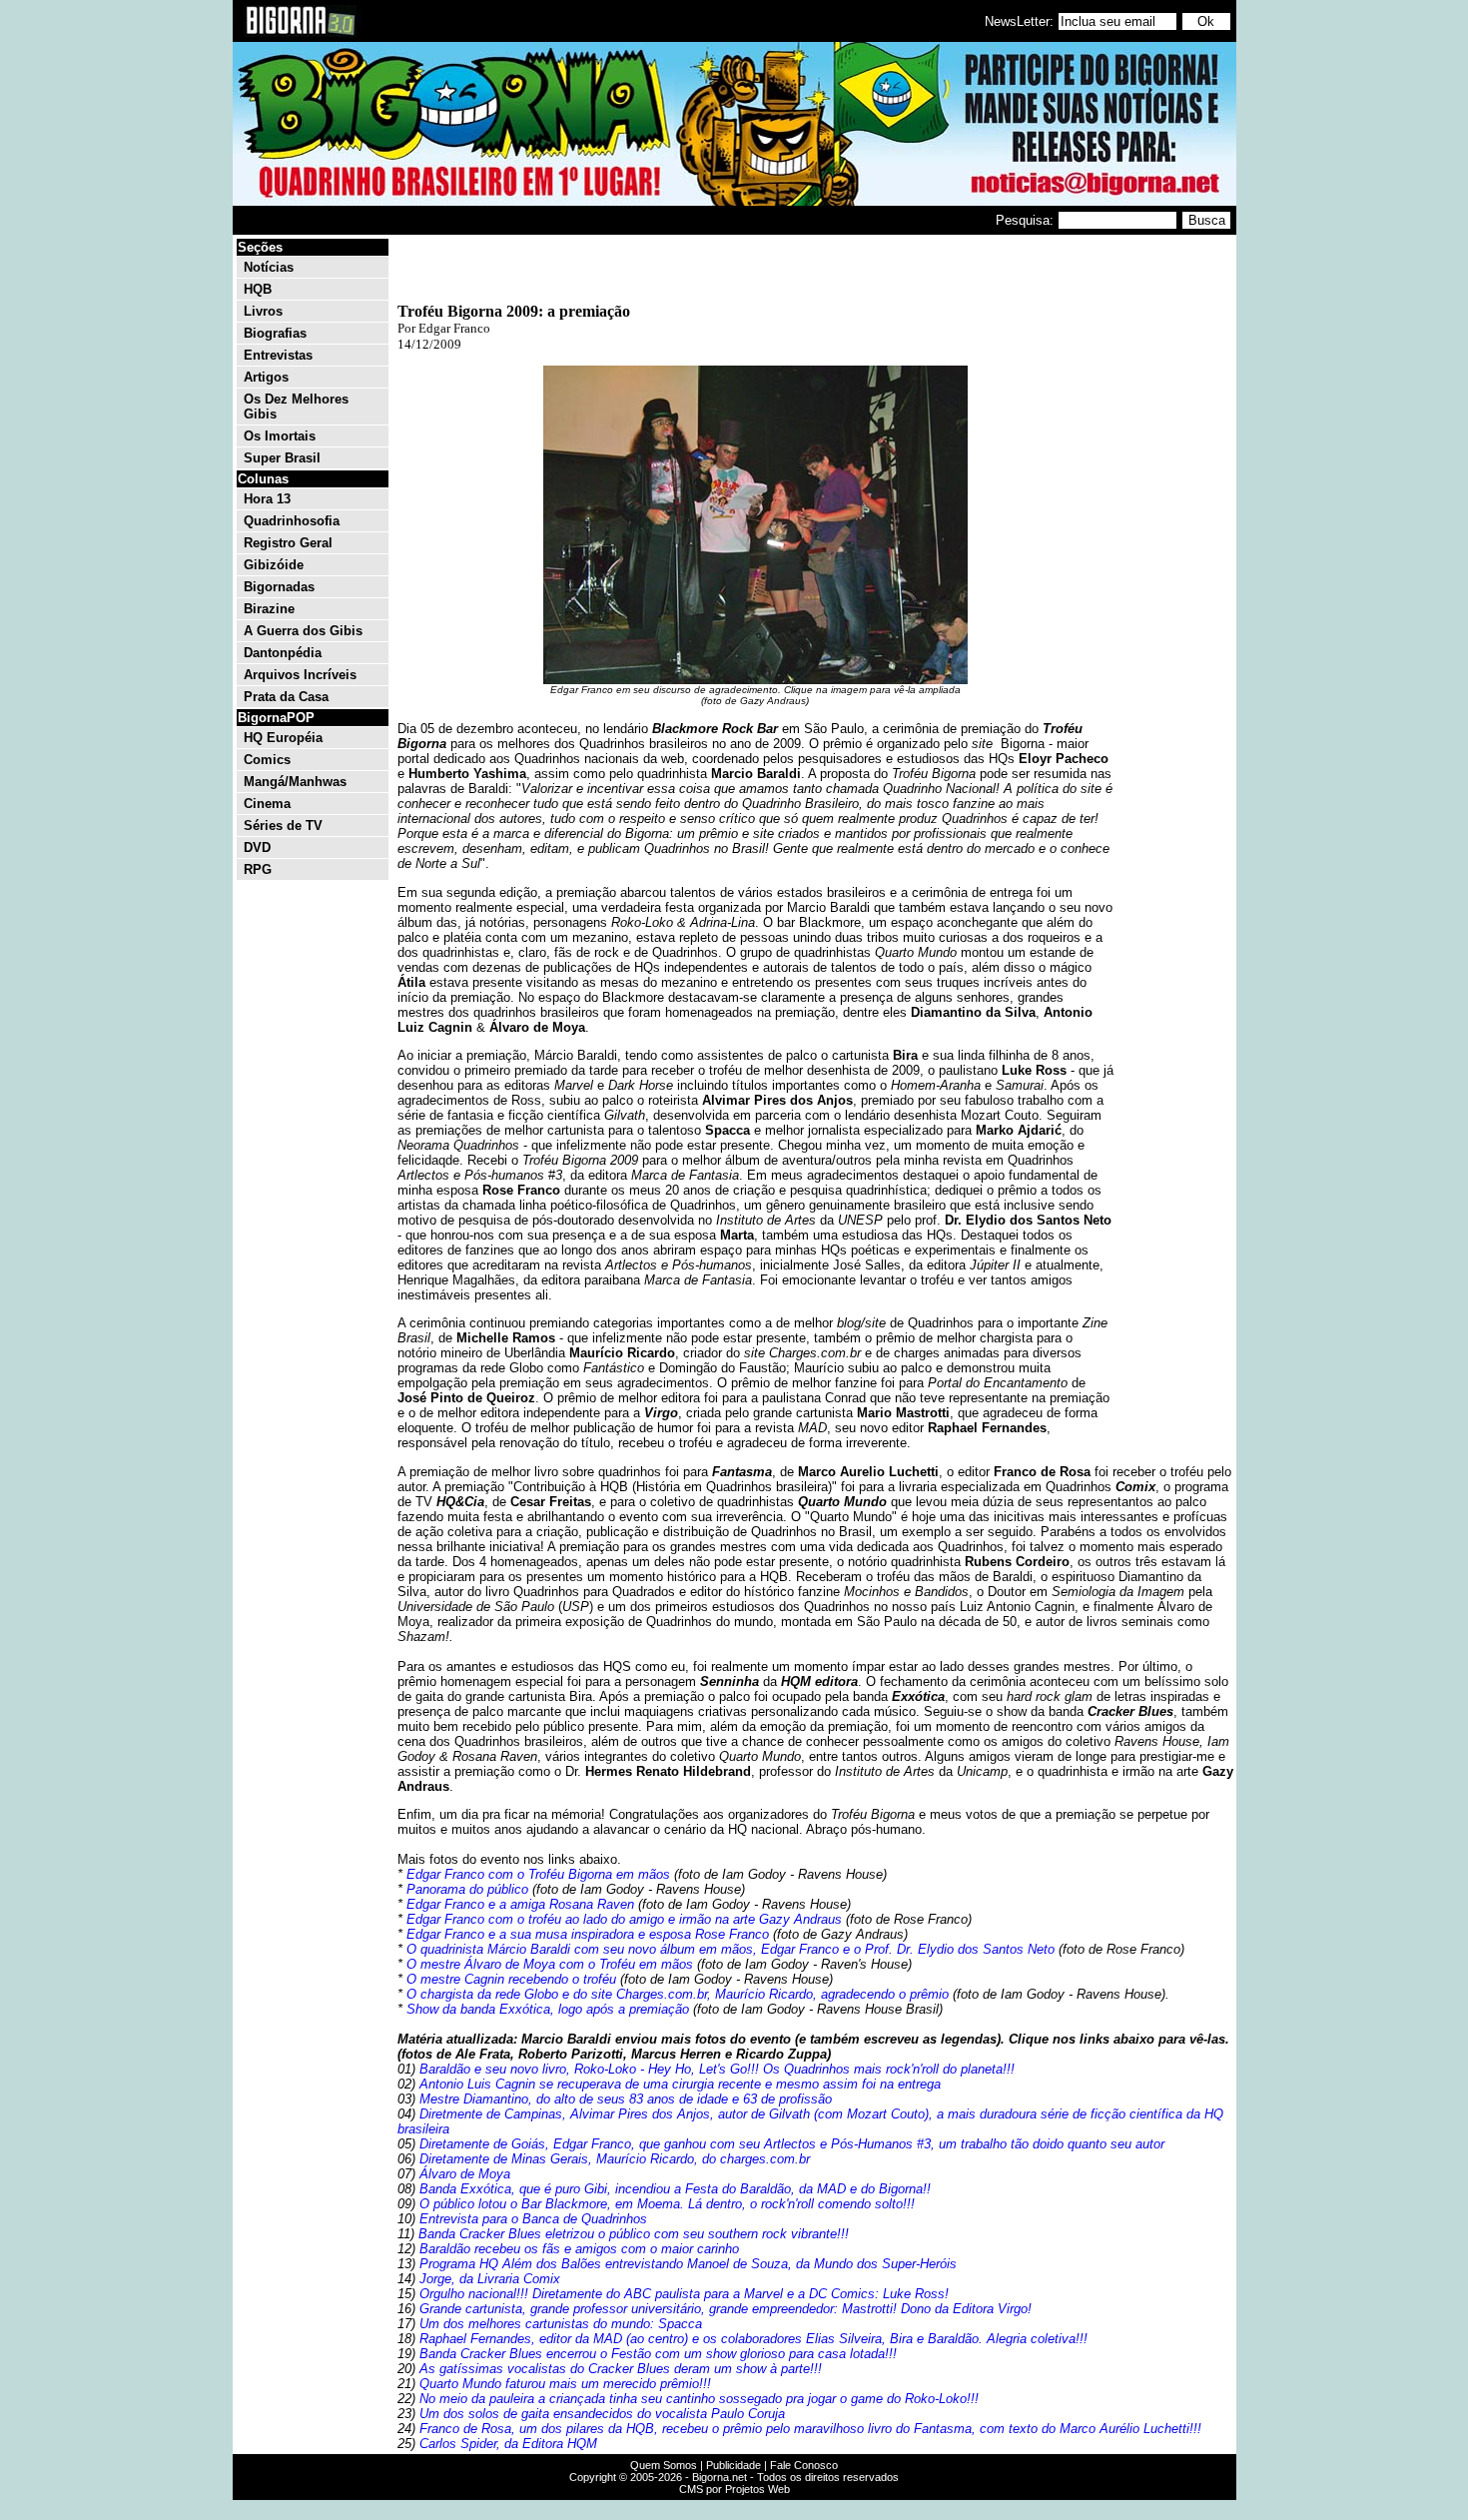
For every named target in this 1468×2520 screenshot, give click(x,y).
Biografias (275, 333)
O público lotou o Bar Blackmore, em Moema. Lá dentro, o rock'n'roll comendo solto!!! (667, 2204)
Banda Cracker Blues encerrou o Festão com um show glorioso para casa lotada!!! (658, 2354)
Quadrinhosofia (292, 521)
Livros (263, 311)
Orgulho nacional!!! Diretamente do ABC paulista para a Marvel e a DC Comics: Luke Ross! (684, 2294)
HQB (258, 289)
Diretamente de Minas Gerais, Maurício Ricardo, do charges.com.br (615, 2159)
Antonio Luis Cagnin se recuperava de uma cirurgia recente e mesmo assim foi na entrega (680, 2084)
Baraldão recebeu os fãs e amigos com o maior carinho (579, 2249)
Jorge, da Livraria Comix (490, 2279)
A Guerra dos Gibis (303, 631)
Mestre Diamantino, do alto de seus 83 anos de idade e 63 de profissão (626, 2099)
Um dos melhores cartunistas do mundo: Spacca (561, 2324)
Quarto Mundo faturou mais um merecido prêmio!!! (565, 2384)
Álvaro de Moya (465, 2174)
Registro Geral (288, 543)
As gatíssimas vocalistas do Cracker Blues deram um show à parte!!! (621, 2369)
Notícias (269, 267)
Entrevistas (278, 355)
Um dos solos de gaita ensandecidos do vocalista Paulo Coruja (602, 2414)
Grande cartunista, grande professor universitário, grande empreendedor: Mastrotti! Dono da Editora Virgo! (726, 2309)
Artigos (266, 377)
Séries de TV (283, 826)
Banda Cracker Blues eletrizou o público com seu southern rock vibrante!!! (634, 2234)
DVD (257, 847)
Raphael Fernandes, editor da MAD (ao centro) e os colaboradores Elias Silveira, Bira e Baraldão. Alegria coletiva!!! (753, 2339)
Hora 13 (267, 499)
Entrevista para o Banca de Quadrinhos (533, 2219)
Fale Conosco (804, 2465)
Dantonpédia (283, 653)
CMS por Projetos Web (734, 2489)
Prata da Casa (286, 697)
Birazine (269, 609)
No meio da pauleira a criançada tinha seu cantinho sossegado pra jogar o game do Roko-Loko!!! (699, 2399)
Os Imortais (280, 436)
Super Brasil (282, 458)
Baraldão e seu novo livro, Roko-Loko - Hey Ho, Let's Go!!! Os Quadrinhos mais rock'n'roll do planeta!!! (717, 2069)
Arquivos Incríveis (300, 675)
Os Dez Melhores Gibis (296, 407)
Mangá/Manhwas (295, 782)
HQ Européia (283, 738)
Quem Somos (664, 2465)
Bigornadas (279, 587)
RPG (258, 869)
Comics (267, 760)
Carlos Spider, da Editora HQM (508, 2444)
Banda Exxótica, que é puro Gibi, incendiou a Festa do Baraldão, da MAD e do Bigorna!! (675, 2189)
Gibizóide (274, 565)
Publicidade (734, 2465)
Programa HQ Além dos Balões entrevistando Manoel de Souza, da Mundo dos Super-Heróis (688, 2264)
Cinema (267, 804)
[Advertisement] (1173, 537)
